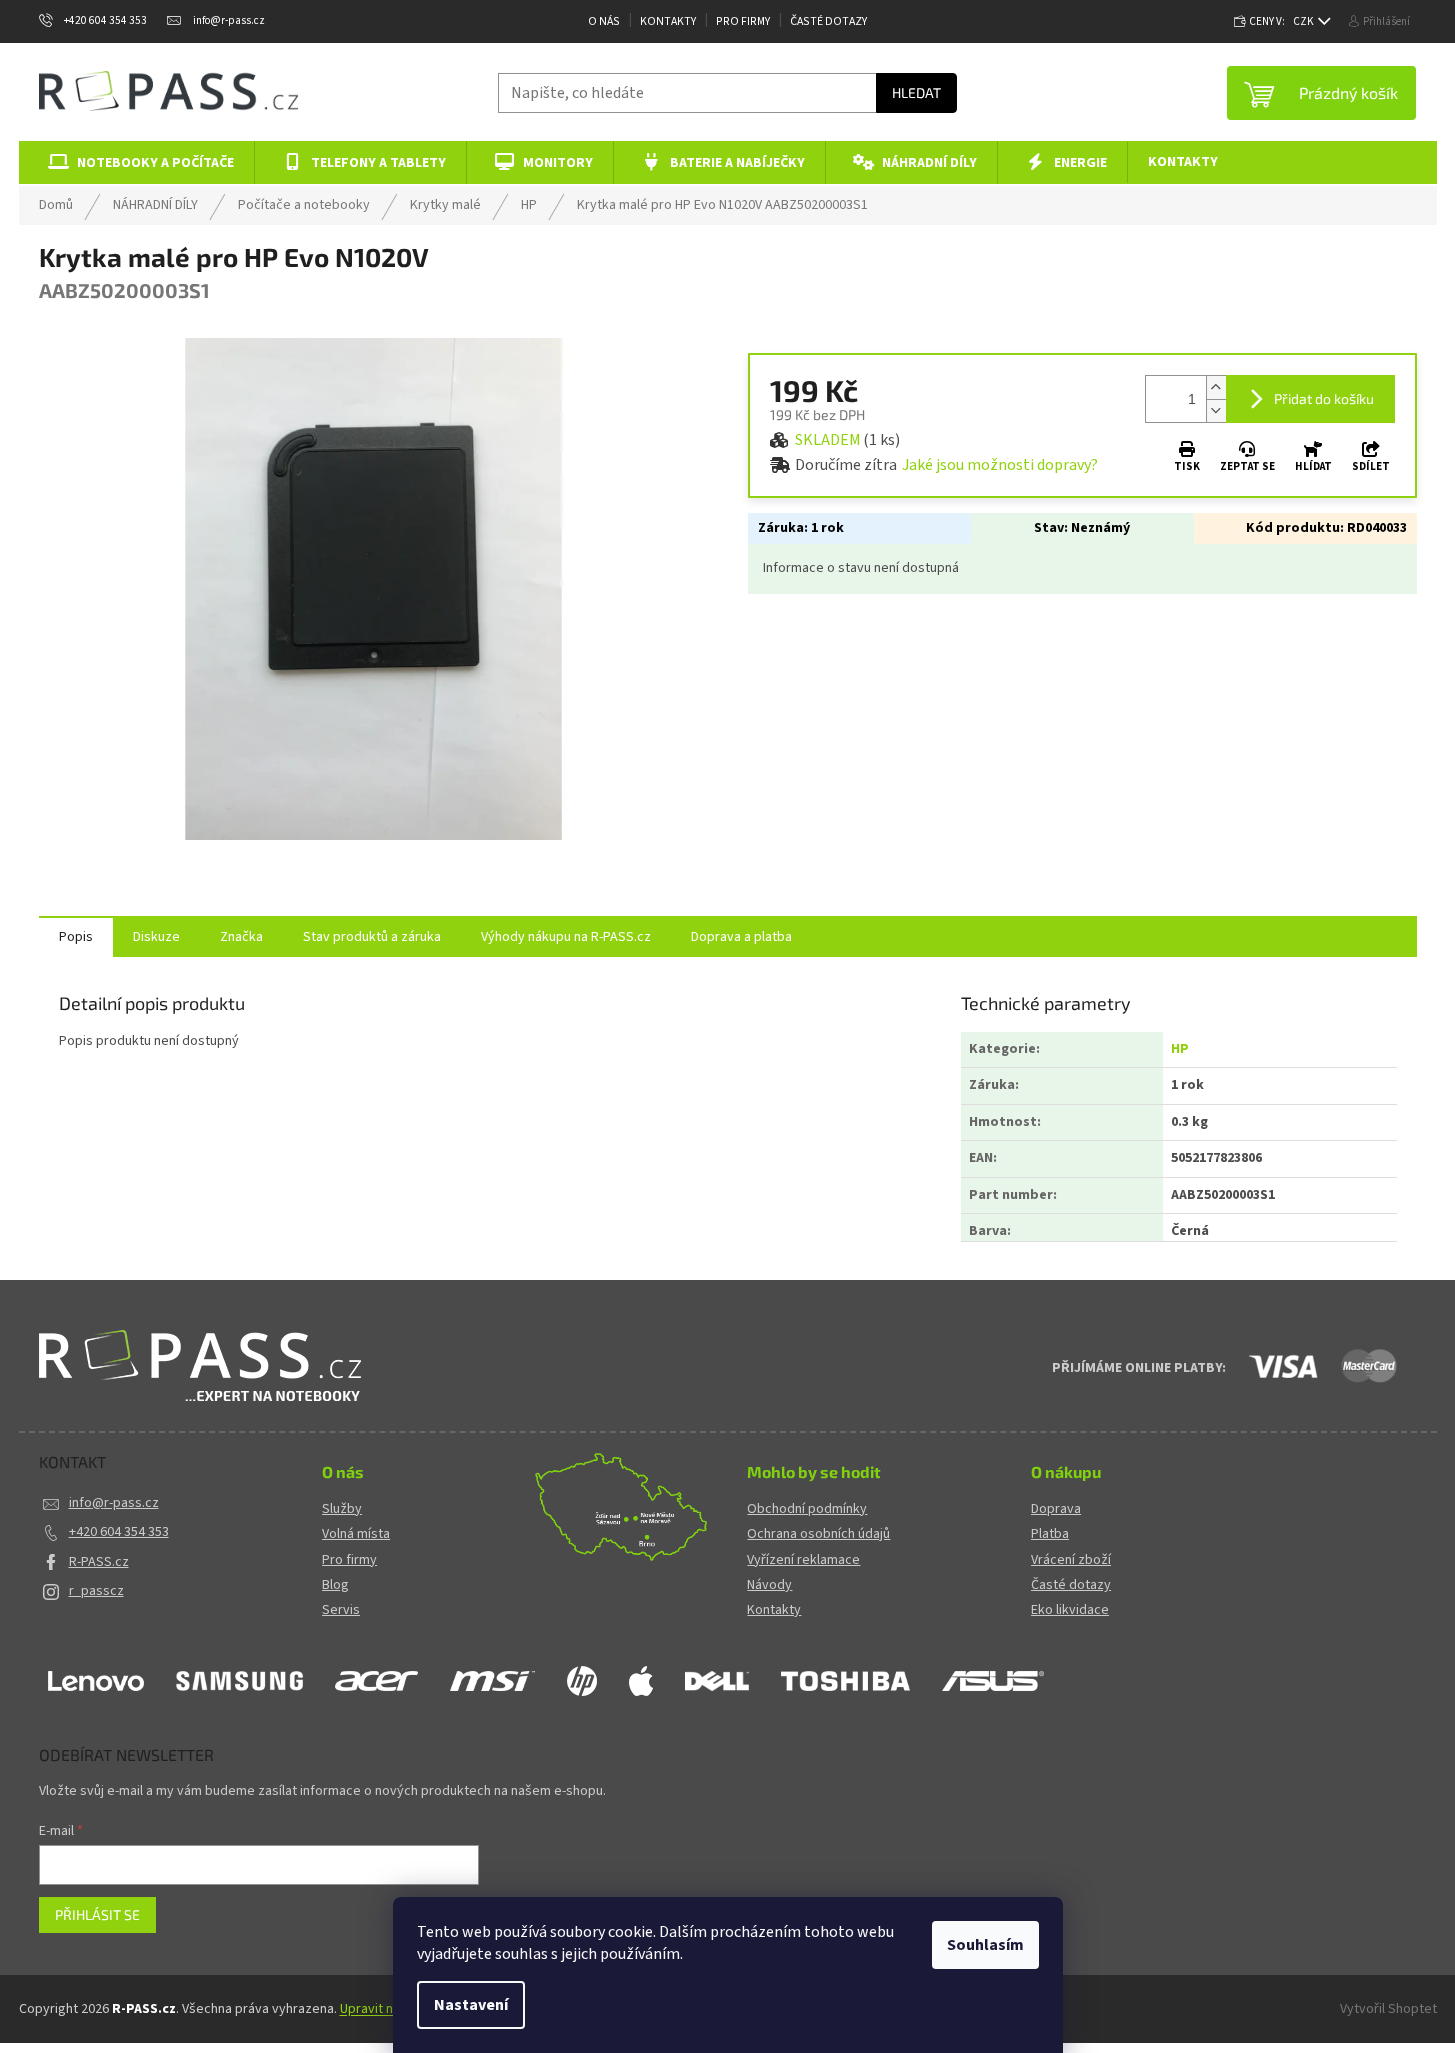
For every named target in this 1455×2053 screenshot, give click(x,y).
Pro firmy (349, 1560)
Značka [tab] (241, 937)
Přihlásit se (97, 1914)
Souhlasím (985, 1945)
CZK (1304, 21)
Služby (342, 1509)
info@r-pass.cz (114, 1503)
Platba (1050, 1534)
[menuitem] (137, 162)
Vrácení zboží (1071, 1560)
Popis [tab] (76, 937)
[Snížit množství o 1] (1216, 410)
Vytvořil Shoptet (1388, 2009)
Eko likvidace (1070, 1610)
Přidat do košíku (1324, 398)
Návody (769, 1585)
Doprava (1056, 1509)
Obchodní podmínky (807, 1509)
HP (1180, 1049)
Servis (341, 1610)
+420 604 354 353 (119, 1532)
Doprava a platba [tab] (741, 937)
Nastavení (471, 2005)
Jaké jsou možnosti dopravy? (1000, 465)
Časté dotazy (828, 21)
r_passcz (96, 1591)
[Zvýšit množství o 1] (1216, 387)
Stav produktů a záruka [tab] (372, 937)
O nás (604, 21)
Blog (335, 1585)
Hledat (916, 92)
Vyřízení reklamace (803, 1560)
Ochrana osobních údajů (818, 1534)
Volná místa (356, 1534)
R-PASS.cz (99, 1562)
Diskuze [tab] (156, 937)
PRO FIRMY (743, 21)
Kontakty (668, 21)
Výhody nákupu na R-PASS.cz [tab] (566, 937)
